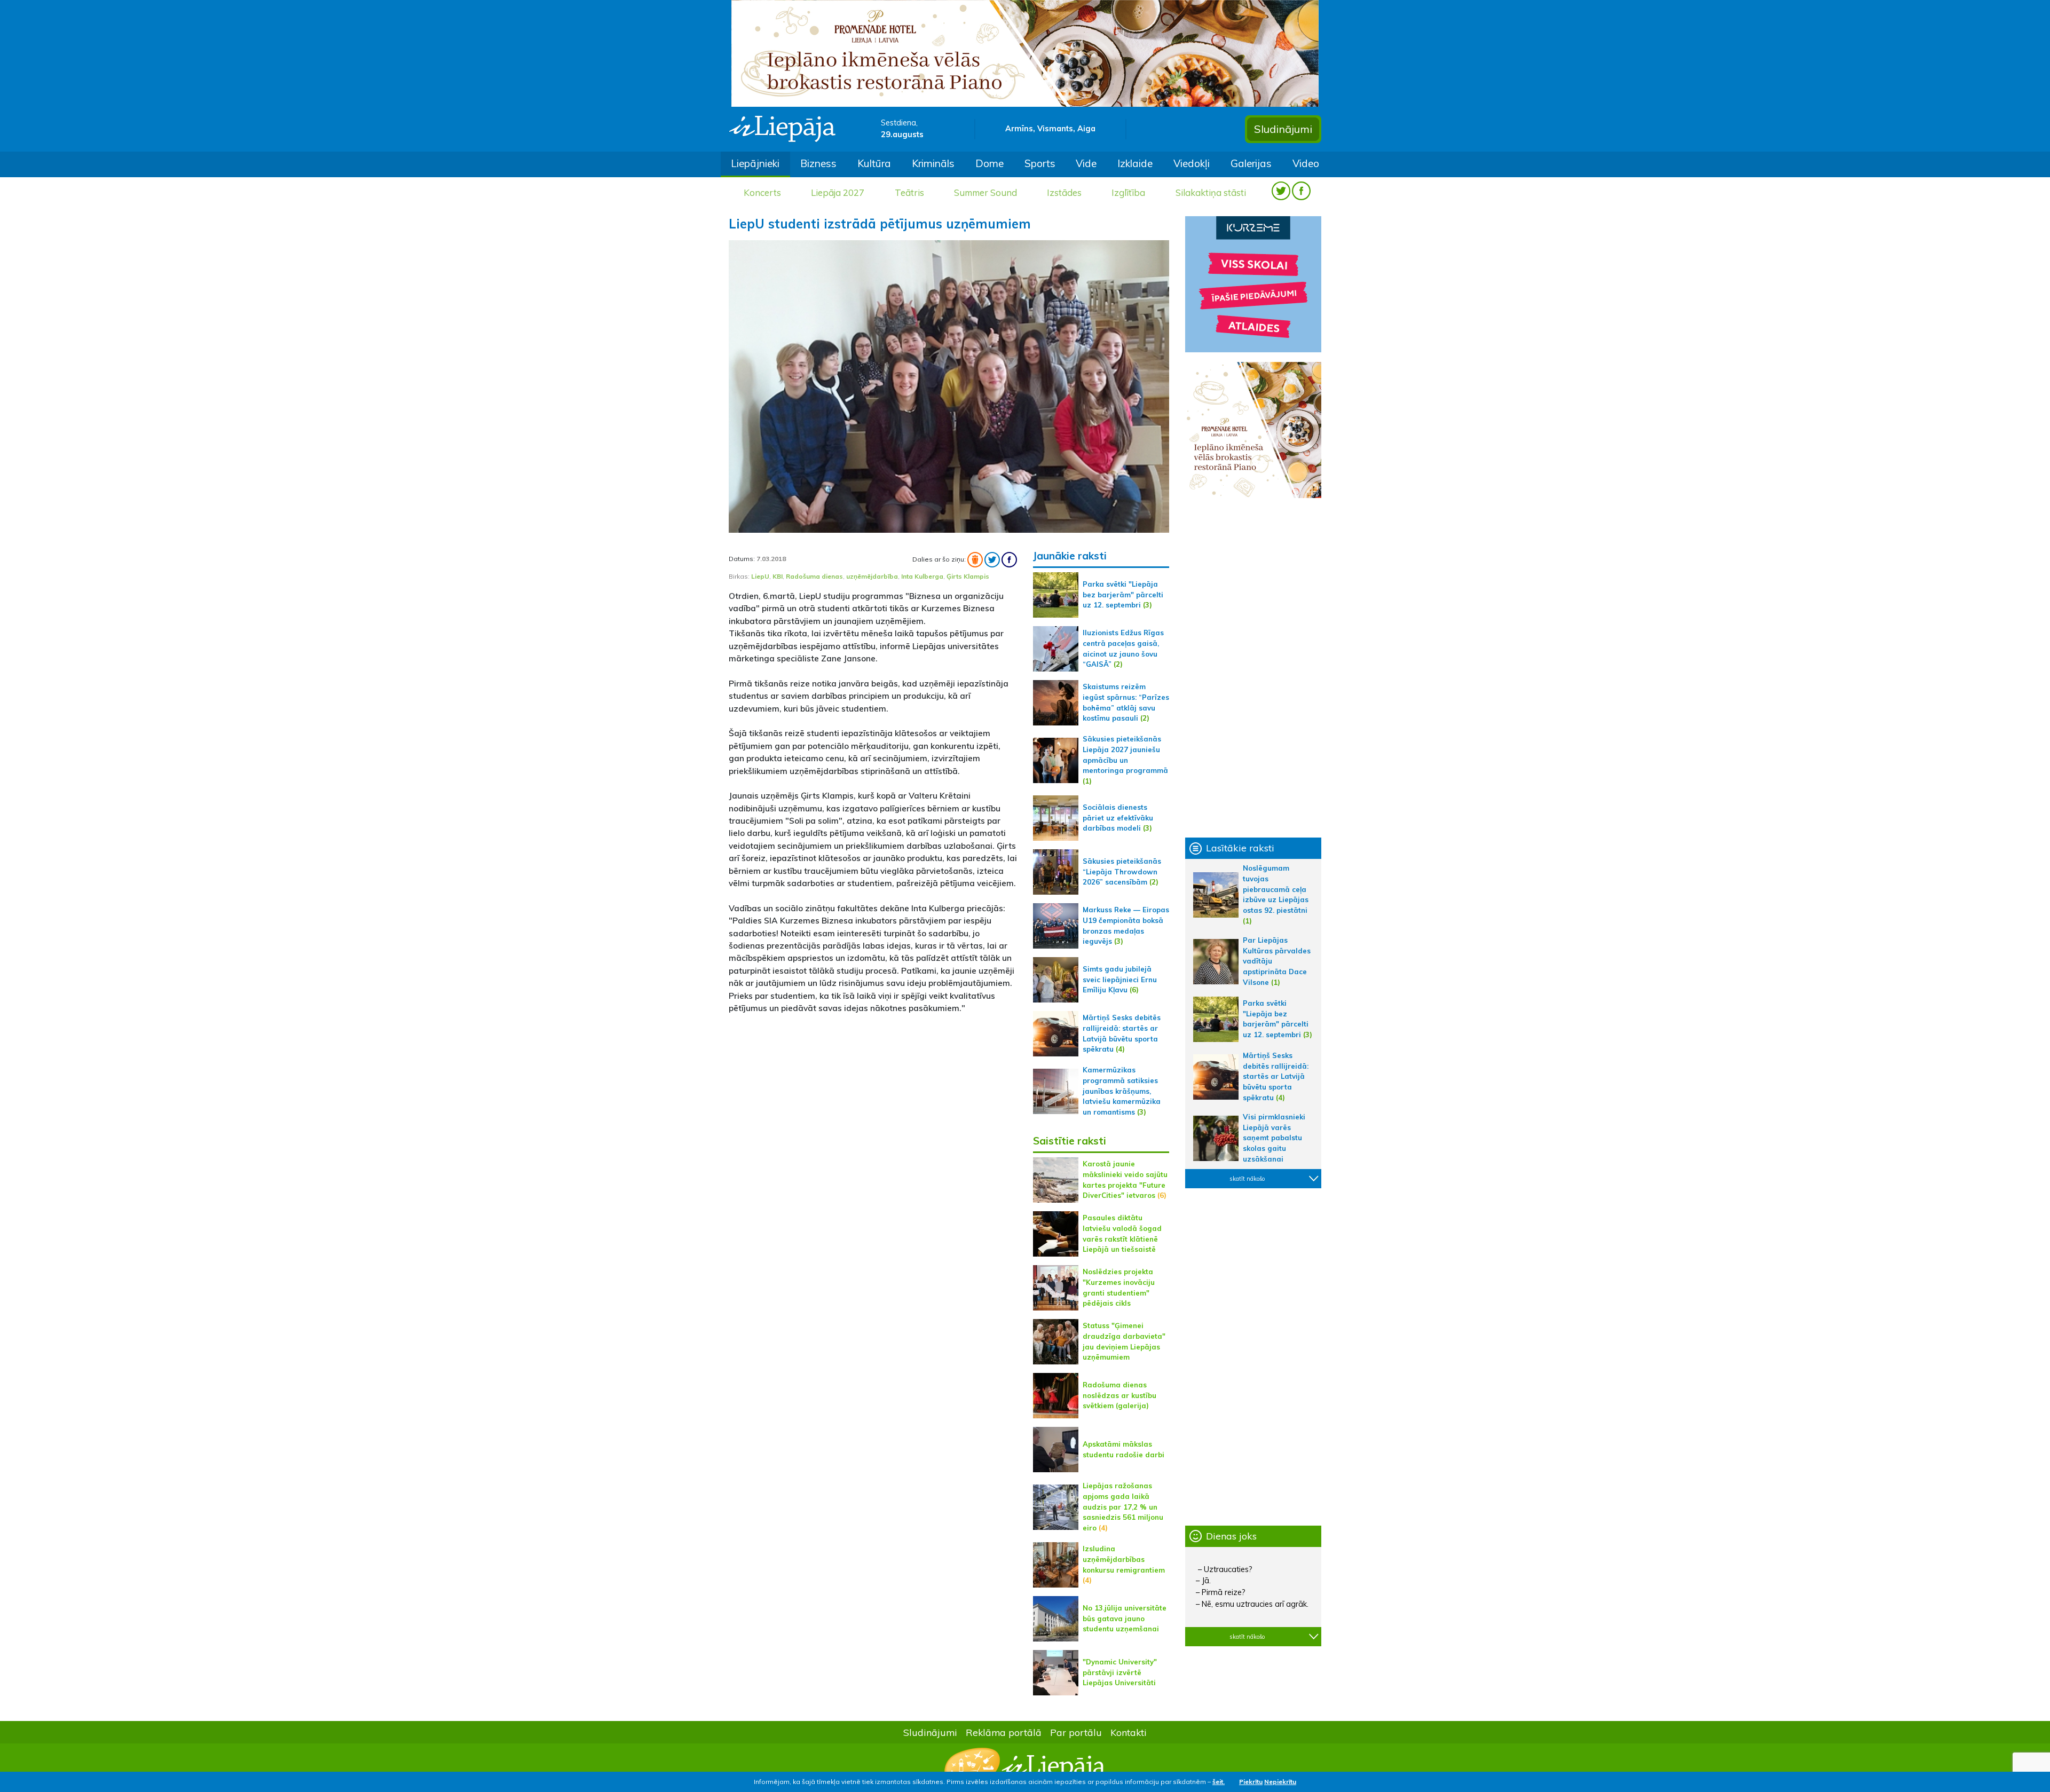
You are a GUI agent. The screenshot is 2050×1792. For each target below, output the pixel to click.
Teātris (909, 192)
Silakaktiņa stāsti (1211, 192)
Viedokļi (1192, 163)
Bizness (818, 163)
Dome (989, 163)
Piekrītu (1251, 1782)
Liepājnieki (755, 163)
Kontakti (1129, 1732)
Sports (1040, 163)
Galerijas (1251, 163)
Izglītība (1128, 192)
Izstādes (1064, 192)
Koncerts (762, 192)
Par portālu (1076, 1732)
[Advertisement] (873, 1098)
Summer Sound (985, 192)
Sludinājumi (1283, 129)
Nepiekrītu (1280, 1782)
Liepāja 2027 (838, 192)
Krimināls (933, 163)
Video (1306, 163)
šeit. (1219, 1782)
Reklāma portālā (1004, 1732)
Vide (1086, 163)
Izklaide (1135, 163)
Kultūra (874, 163)
